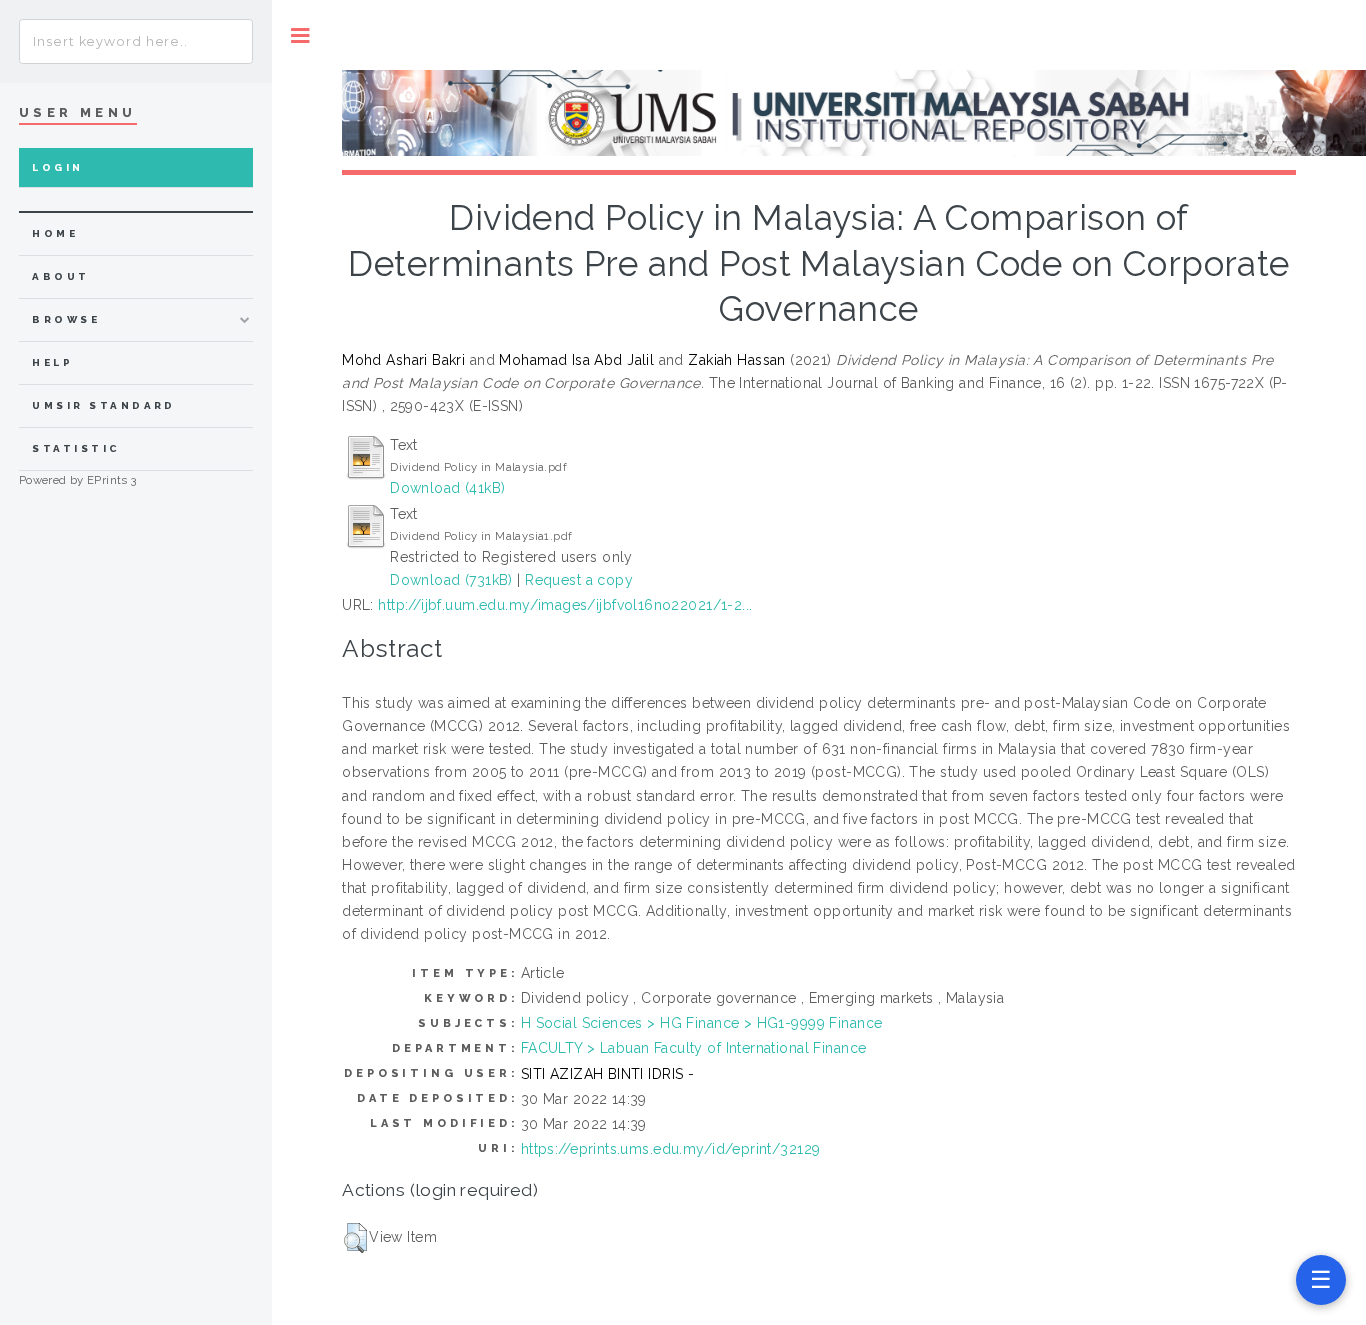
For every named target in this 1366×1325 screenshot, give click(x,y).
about (60, 276)
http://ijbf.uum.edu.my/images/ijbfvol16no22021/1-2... (565, 605)
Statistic (76, 448)
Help (52, 362)
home (55, 233)
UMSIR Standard (104, 405)
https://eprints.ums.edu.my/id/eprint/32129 (671, 1149)
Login (57, 167)
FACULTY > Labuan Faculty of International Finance (694, 1048)
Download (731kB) (451, 580)
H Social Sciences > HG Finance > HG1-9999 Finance (702, 1023)
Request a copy (579, 580)
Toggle (300, 35)
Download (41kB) (447, 488)
